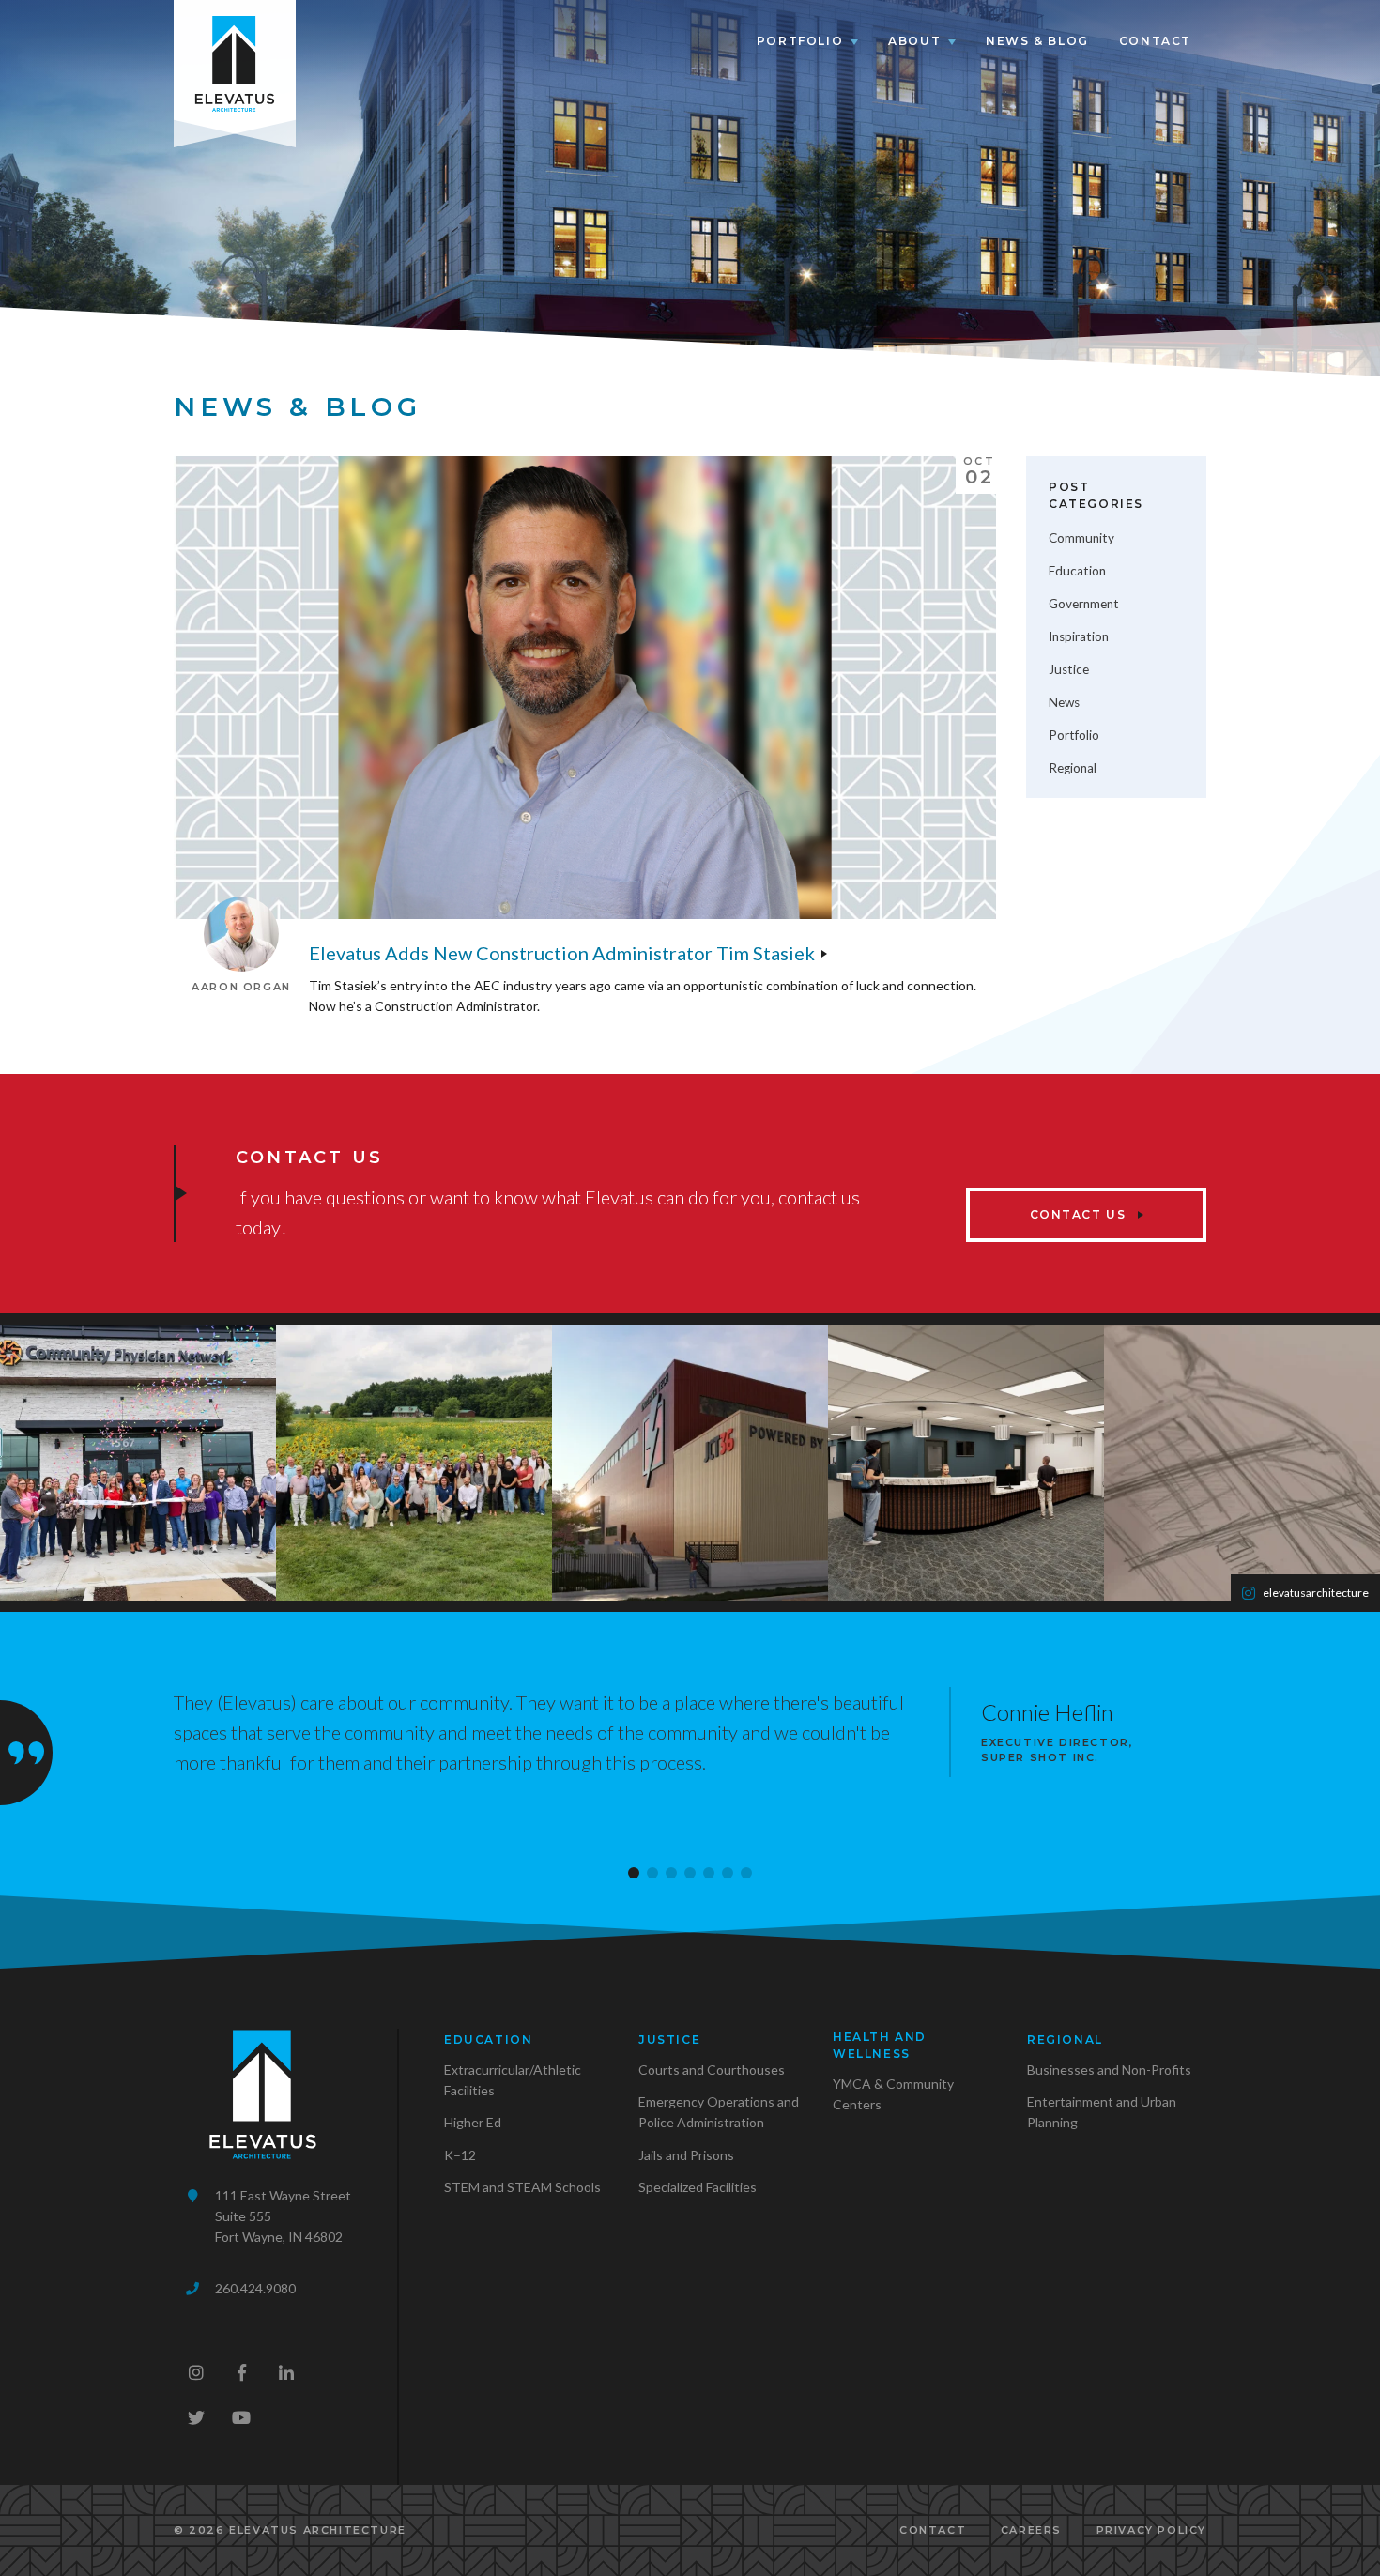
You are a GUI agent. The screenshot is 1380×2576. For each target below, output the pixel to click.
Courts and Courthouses (712, 2070)
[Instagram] (196, 2372)
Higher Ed (473, 2122)
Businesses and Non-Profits (1109, 2070)
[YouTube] (241, 2417)
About (914, 41)
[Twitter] (196, 2417)
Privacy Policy (1151, 2530)
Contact (1155, 41)
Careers (1031, 2530)
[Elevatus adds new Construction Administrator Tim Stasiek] (585, 688)
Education (1077, 571)
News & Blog (1037, 41)
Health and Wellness (880, 2045)
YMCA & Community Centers (893, 2094)
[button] (634, 1873)
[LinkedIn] (286, 2372)
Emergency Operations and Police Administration (719, 2112)
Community (1081, 538)
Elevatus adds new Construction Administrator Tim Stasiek (562, 953)
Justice (1069, 669)
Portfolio (800, 41)
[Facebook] (241, 2372)
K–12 (460, 2155)
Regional (1073, 768)
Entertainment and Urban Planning (1102, 2112)
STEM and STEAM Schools (522, 2187)
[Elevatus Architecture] (235, 60)
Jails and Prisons (686, 2155)
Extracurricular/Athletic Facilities (513, 2080)
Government (1084, 604)
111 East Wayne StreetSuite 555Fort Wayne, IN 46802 (283, 2216)
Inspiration (1079, 636)
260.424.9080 (255, 2288)
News (1064, 702)
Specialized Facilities (698, 2187)
